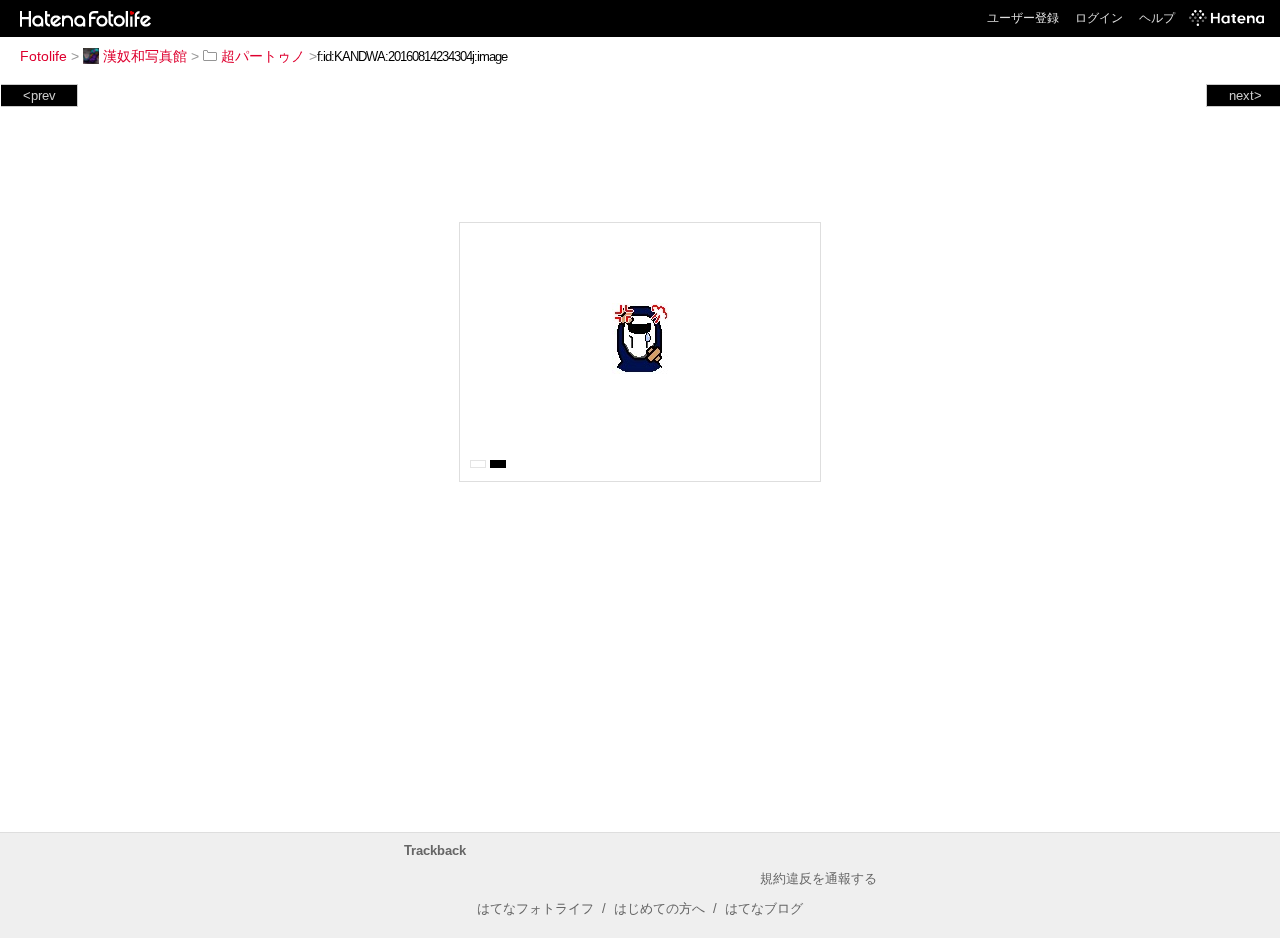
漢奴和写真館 (145, 56)
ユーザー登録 (1023, 18)
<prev (39, 95)
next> (1245, 95)
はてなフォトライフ (535, 908)
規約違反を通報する (818, 878)
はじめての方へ (659, 908)
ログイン (1099, 18)
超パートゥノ (263, 56)
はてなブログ (764, 908)
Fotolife (43, 56)
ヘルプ (1157, 18)
